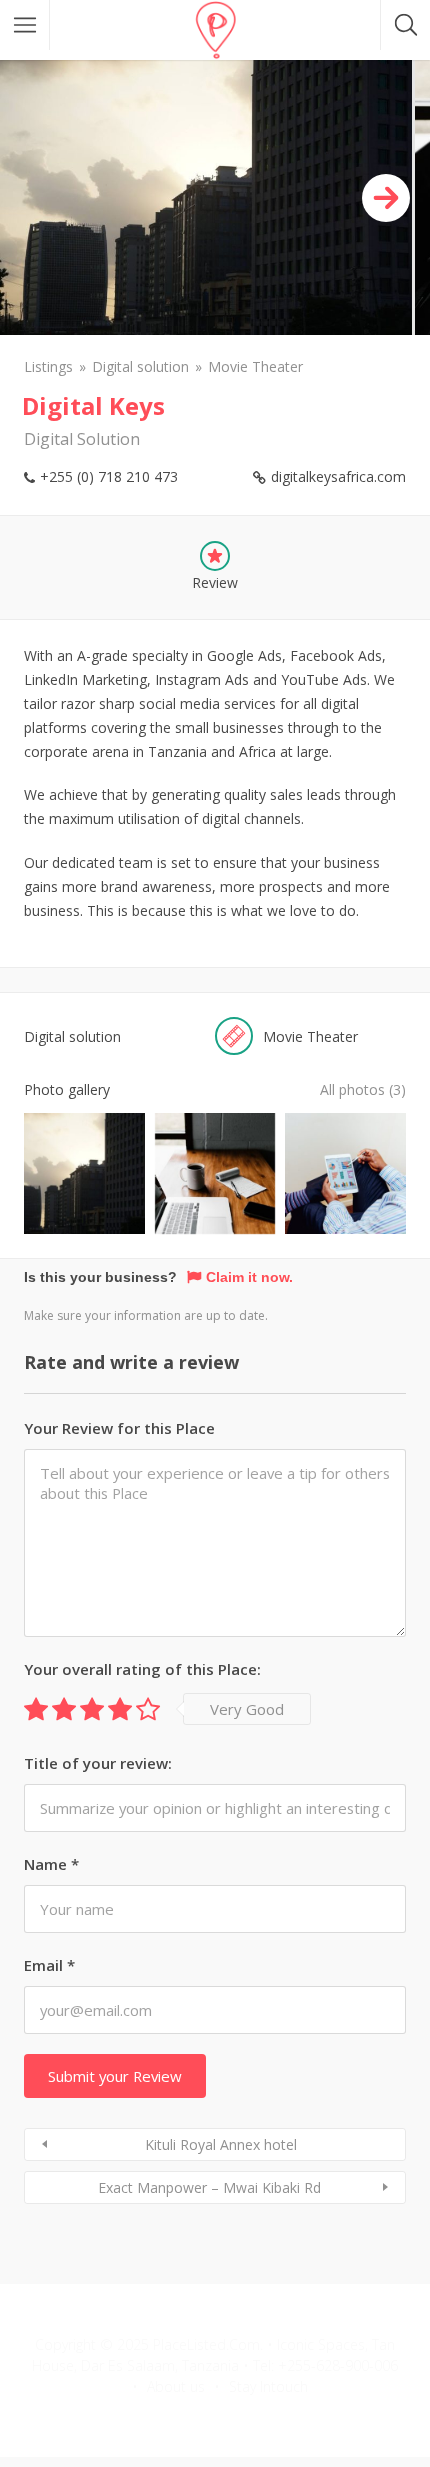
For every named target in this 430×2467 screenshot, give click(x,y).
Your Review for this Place (119, 1428)
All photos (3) (363, 1089)
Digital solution (140, 366)
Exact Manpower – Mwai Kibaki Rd (209, 2187)
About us (176, 2386)
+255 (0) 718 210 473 (109, 476)
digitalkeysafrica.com (338, 476)
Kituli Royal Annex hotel (221, 2144)
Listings (48, 366)
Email (49, 1965)
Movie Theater (255, 366)
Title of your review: (98, 1763)
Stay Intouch (268, 2386)
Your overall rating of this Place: (142, 1669)
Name (51, 1864)
